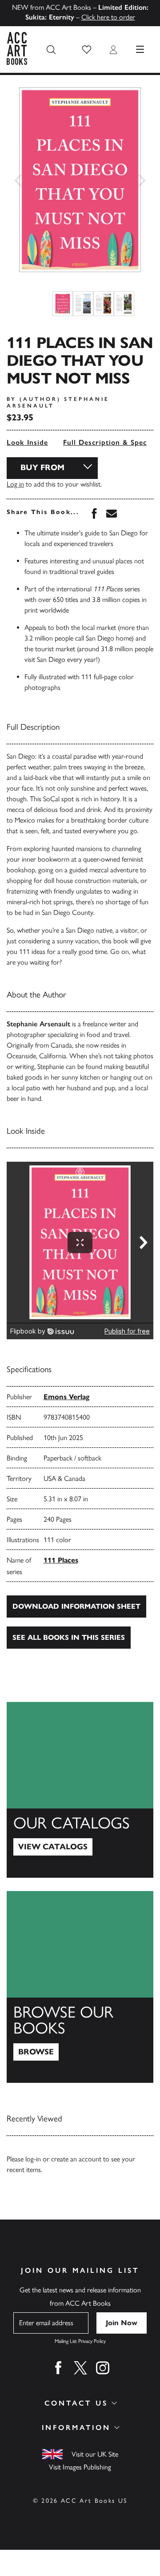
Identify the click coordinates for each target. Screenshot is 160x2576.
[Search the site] (51, 50)
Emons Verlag (66, 1397)
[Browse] (80, 1987)
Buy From (42, 467)
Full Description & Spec (105, 442)
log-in (33, 2159)
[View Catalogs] (80, 1790)
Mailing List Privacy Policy (80, 2341)
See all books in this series (69, 1637)
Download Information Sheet (76, 1606)
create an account (76, 2159)
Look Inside (27, 442)
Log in (15, 484)
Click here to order (108, 17)
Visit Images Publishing (80, 2467)
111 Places (61, 1560)
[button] (87, 50)
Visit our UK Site (95, 2454)
